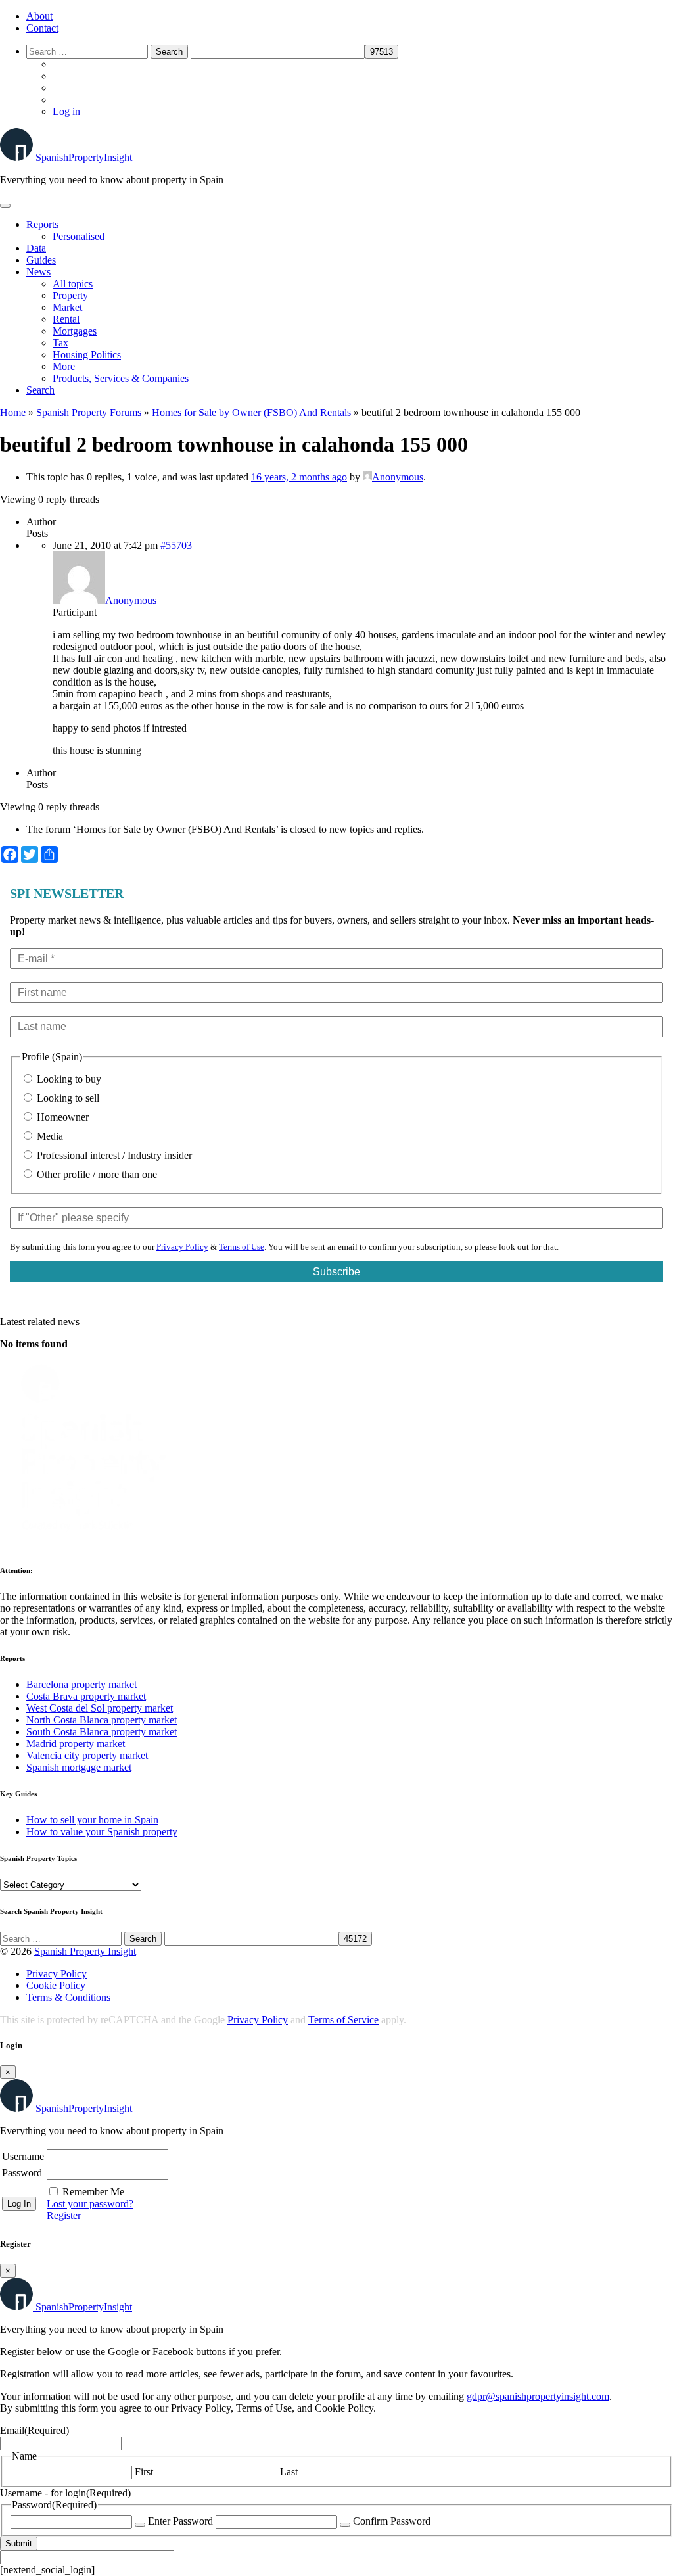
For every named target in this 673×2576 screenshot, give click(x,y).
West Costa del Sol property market (100, 1708)
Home (13, 412)
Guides (41, 260)
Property (70, 295)
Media (49, 1136)
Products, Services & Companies (121, 378)
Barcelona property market (81, 1684)
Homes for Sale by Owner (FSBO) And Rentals (251, 412)
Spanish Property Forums (89, 412)
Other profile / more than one (96, 1174)
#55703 (176, 545)
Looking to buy (68, 1079)
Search (40, 390)
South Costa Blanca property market (102, 1732)
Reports (42, 224)
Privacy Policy (182, 1247)
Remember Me (93, 2192)
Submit (19, 2543)
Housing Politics (87, 355)
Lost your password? (90, 2204)
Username (23, 2156)
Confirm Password (392, 2521)
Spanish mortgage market (79, 1767)
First (144, 2472)
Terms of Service (343, 2020)
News (38, 272)
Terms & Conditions (68, 1997)
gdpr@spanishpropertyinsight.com (538, 2396)
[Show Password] (140, 2525)
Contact (42, 28)
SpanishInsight (84, 157)
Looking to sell (67, 1098)
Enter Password (180, 2521)
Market (67, 307)
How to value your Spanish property (102, 1832)
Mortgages (75, 331)
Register (64, 2215)
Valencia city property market (87, 1755)
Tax (60, 343)
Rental (66, 319)
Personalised (79, 236)
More (64, 366)
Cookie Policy (56, 1985)
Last (289, 2472)
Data (36, 248)
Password (22, 2173)
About (39, 16)
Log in (66, 111)
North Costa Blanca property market (102, 1720)
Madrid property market (76, 1744)
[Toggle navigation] (5, 206)
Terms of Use (242, 1247)
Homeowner (61, 1117)
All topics (73, 284)
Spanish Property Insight (85, 1951)
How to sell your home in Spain (92, 1820)
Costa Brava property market (86, 1696)
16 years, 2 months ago (299, 477)
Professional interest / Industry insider (113, 1155)
